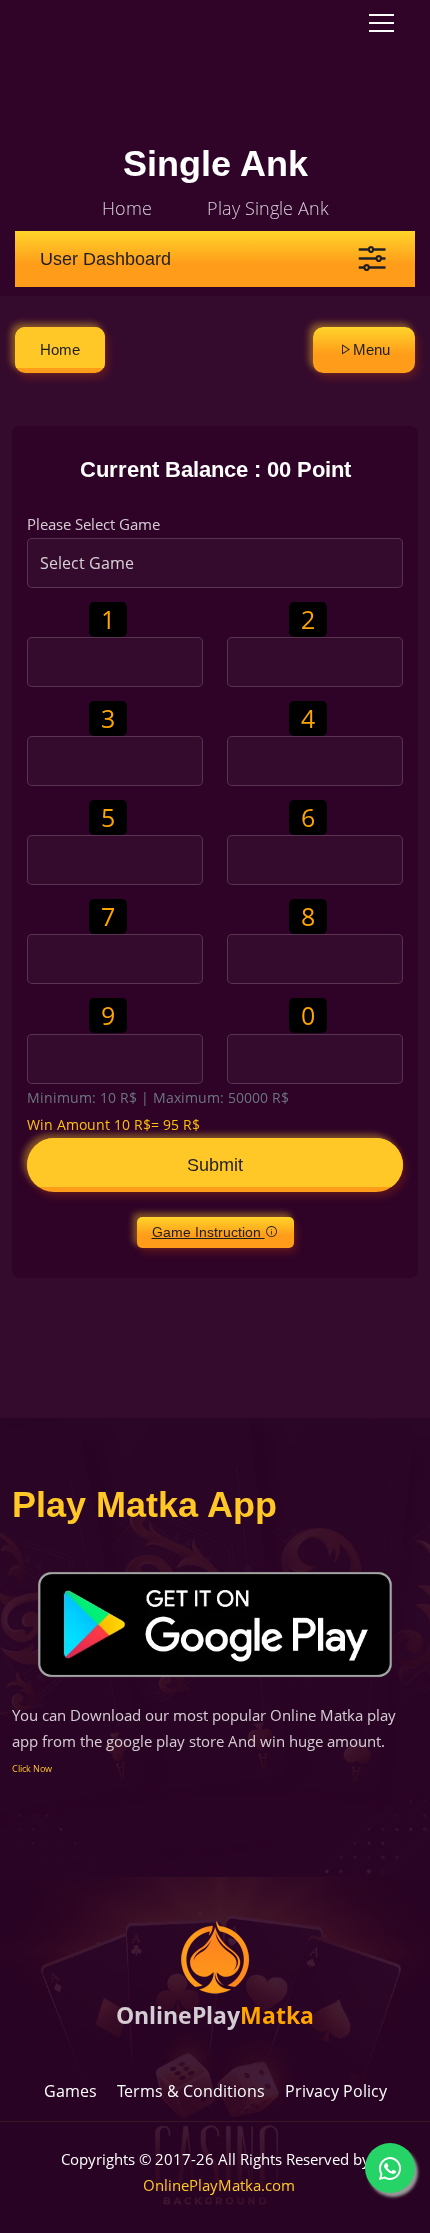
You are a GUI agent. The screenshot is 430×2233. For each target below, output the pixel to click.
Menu (371, 349)
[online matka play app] (215, 1624)
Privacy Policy (336, 2091)
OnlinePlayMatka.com (219, 2185)
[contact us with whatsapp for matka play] (390, 2168)
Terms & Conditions (191, 2091)
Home (127, 208)
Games (70, 2091)
